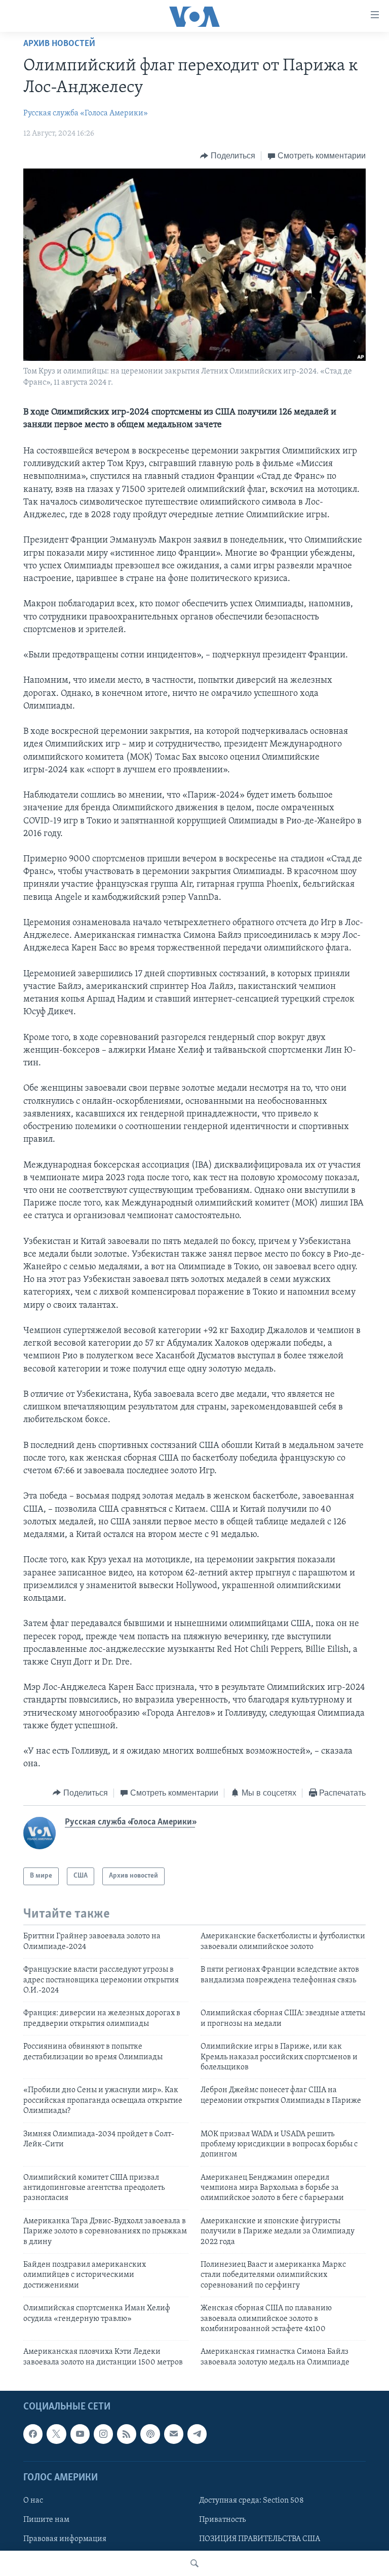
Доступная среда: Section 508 (251, 2501)
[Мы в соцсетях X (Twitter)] (56, 2434)
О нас (33, 2501)
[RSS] (127, 2434)
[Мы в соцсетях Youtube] (80, 2434)
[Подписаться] (174, 2434)
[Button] (228, 156)
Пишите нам (46, 2520)
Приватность (222, 2520)
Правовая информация (65, 2539)
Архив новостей (59, 44)
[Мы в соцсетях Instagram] (103, 2434)
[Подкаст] (150, 2434)
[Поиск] (194, 2563)
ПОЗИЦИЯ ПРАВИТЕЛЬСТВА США (260, 2539)
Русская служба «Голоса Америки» (86, 113)
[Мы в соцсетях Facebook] (33, 2434)
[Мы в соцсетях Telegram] (197, 2434)
